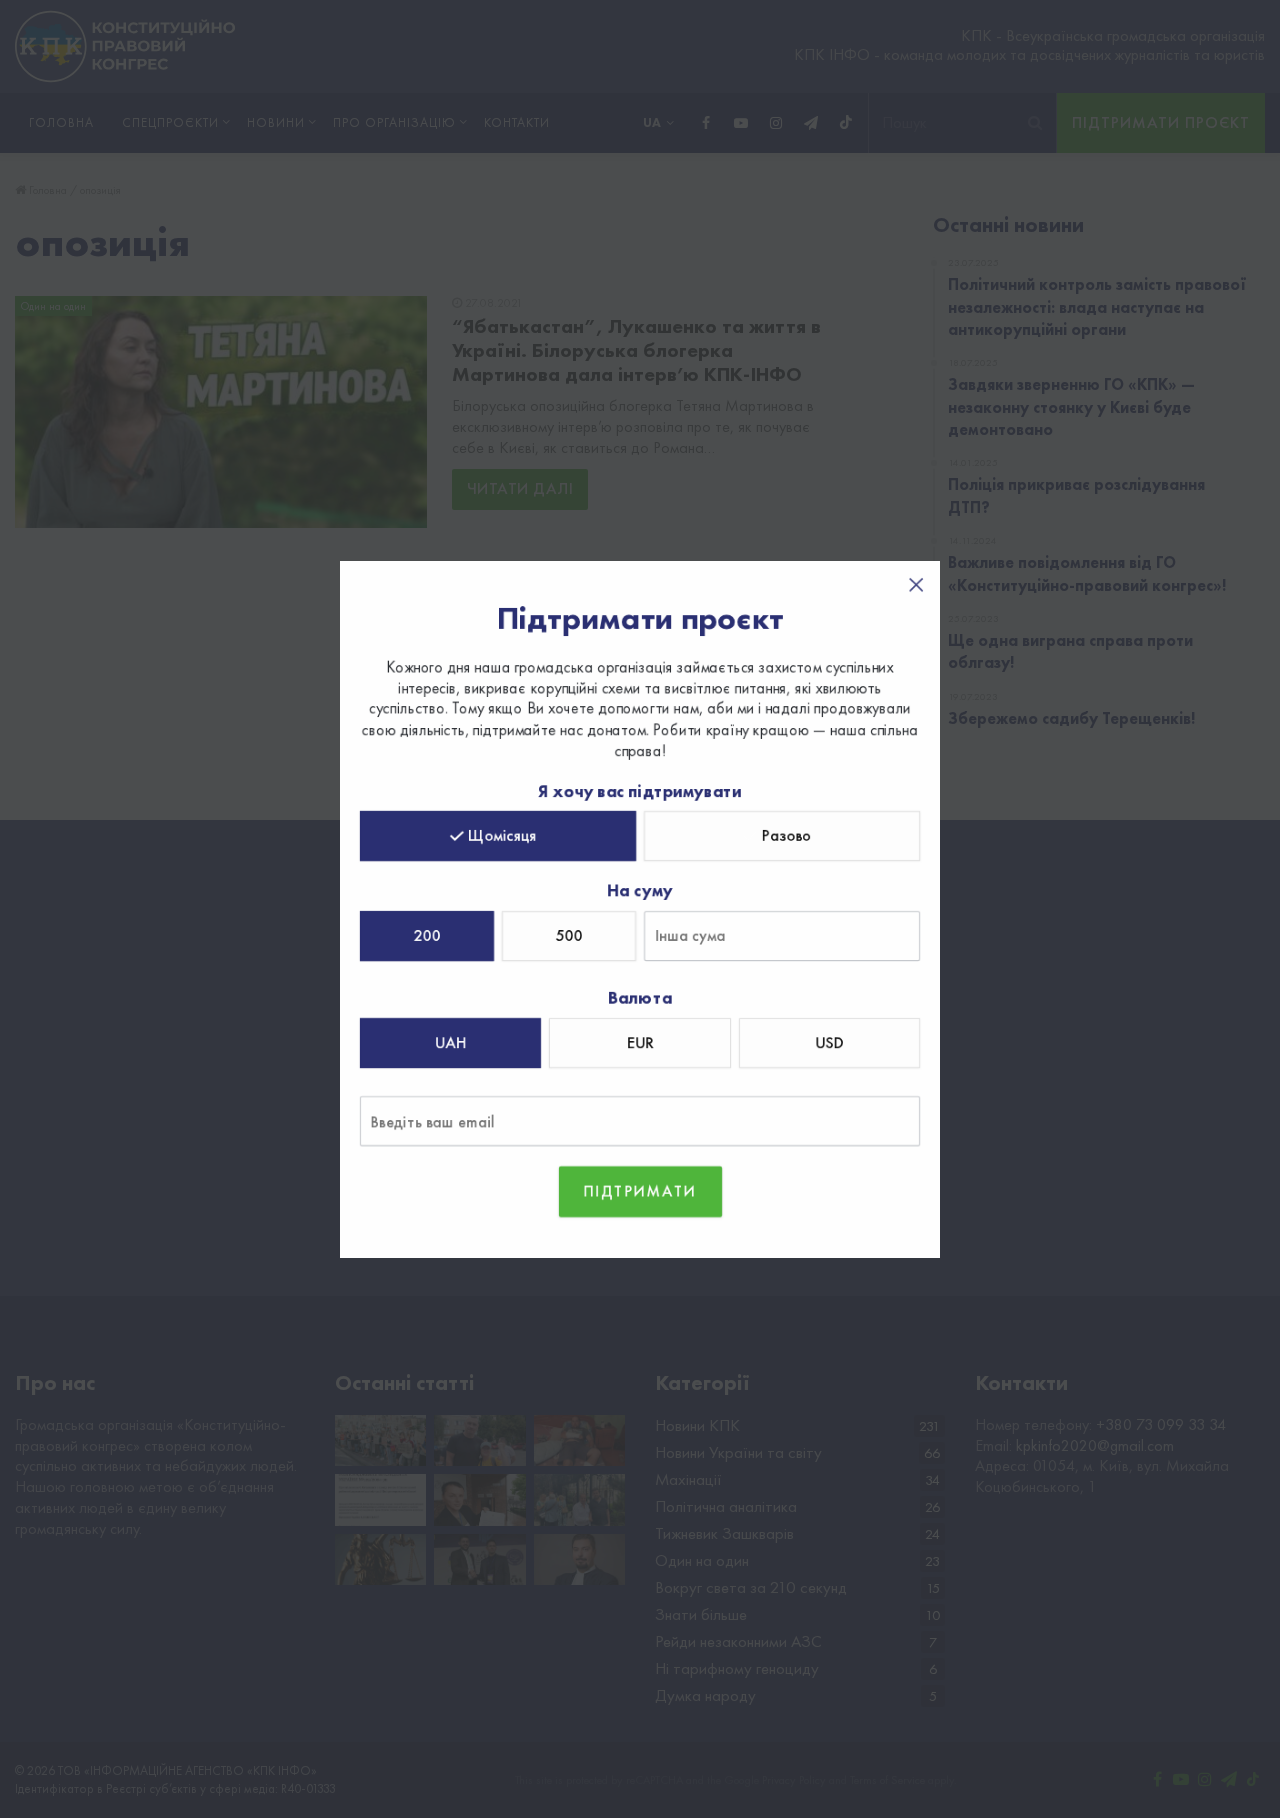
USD (829, 1042)
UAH (450, 1042)
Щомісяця (503, 835)
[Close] (916, 585)
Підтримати (640, 1190)
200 (427, 935)
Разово (786, 835)
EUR (640, 1042)
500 (569, 935)
